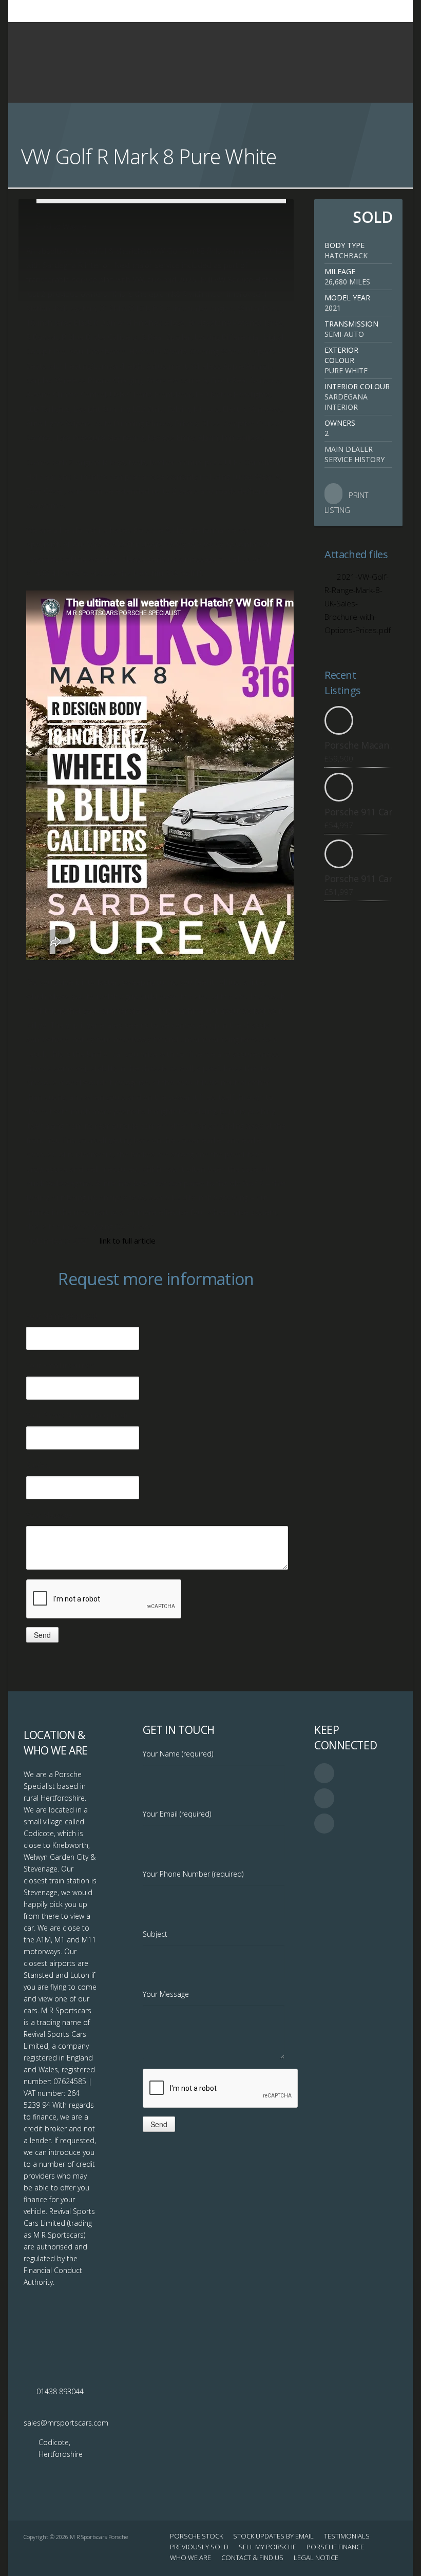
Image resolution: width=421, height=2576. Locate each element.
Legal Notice (316, 2558)
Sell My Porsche (267, 2547)
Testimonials (347, 2536)
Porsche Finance (335, 2547)
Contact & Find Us (252, 2558)
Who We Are (190, 2558)
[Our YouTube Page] (379, 11)
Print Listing (346, 502)
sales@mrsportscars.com (66, 2423)
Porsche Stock (196, 2536)
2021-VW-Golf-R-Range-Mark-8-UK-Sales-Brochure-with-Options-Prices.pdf (358, 603)
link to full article (128, 1241)
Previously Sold (199, 2547)
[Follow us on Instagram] (392, 11)
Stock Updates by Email (273, 2536)
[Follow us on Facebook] (366, 11)
